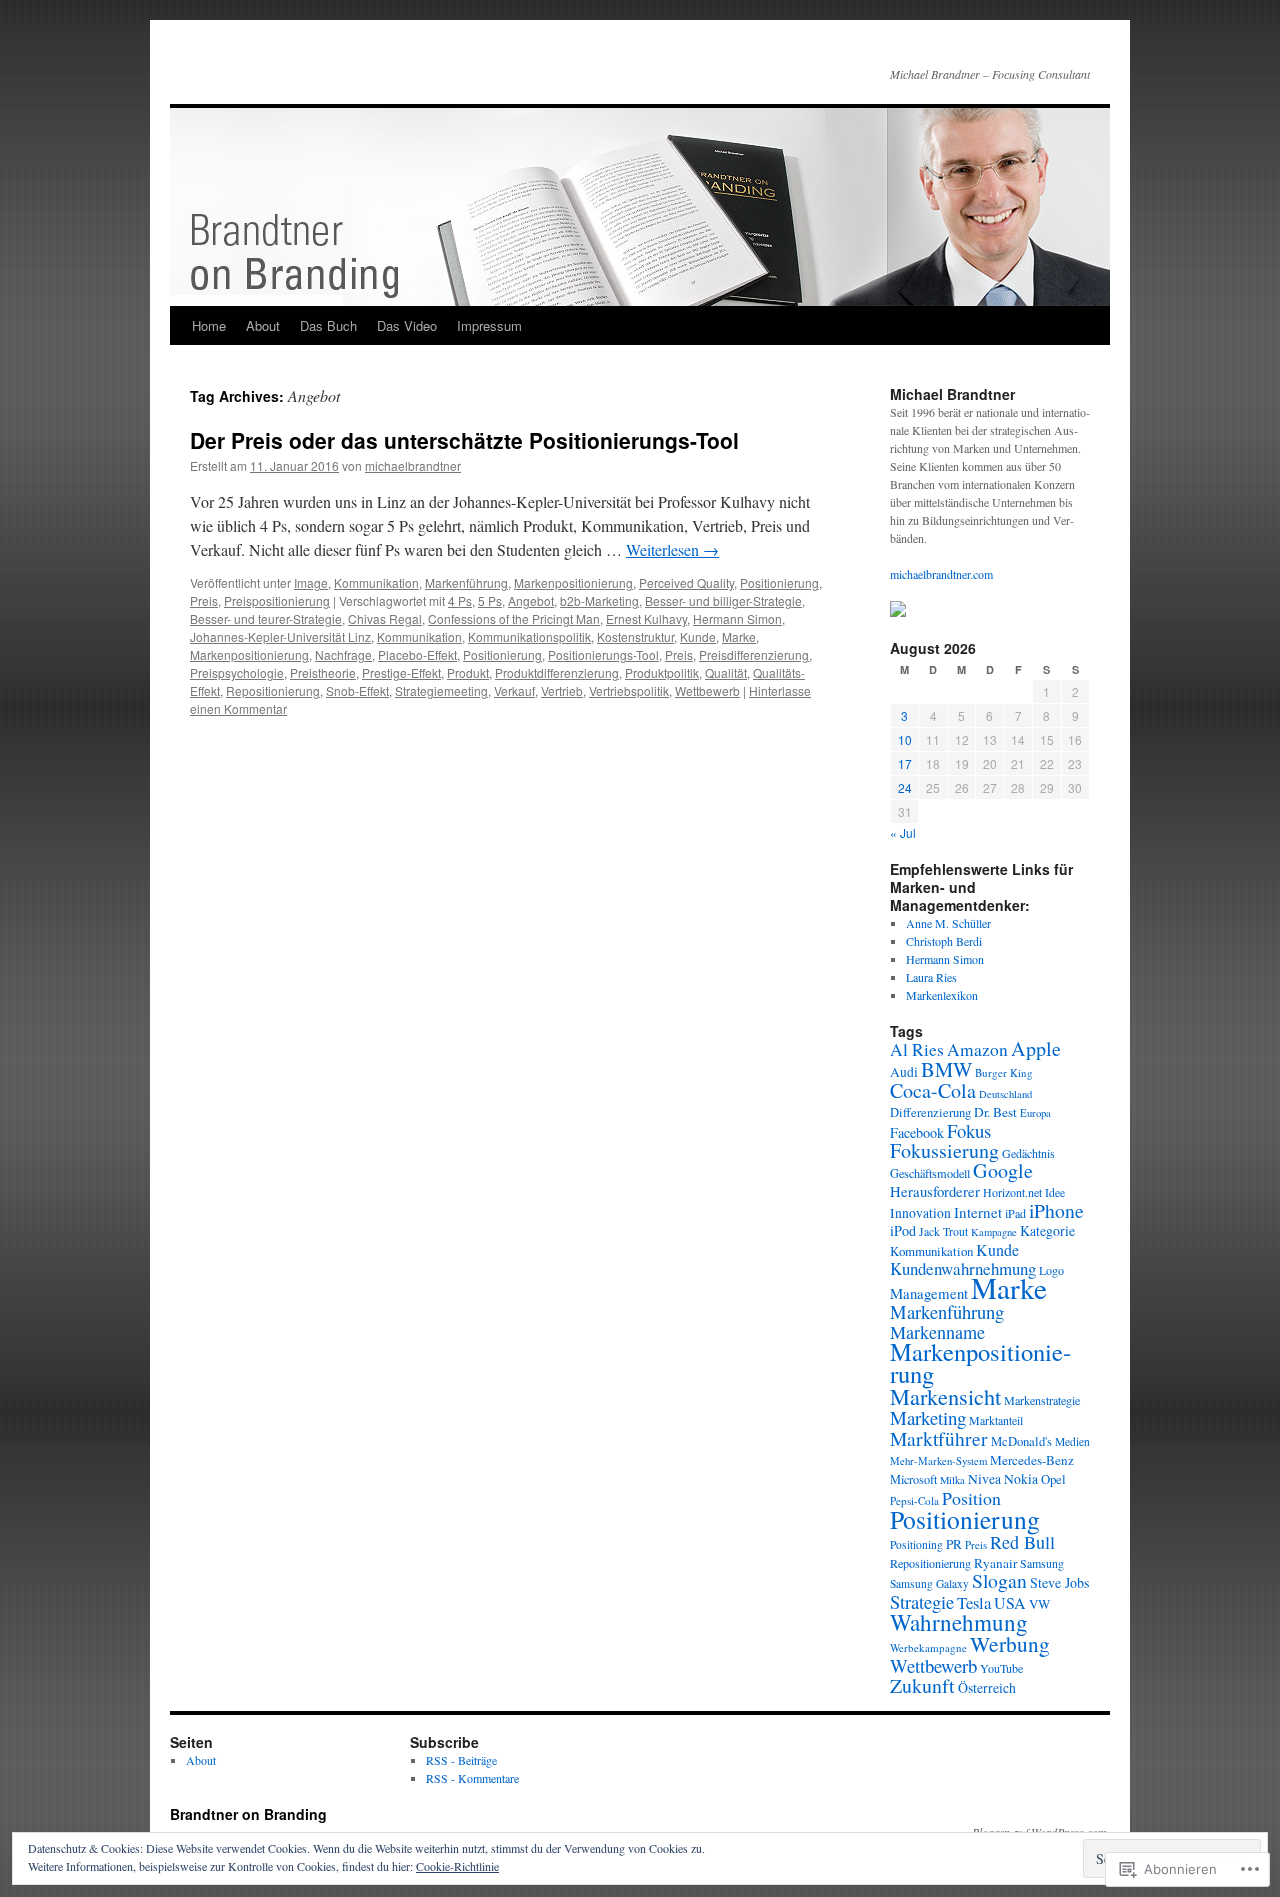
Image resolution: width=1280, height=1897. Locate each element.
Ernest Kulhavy (646, 618)
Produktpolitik (662, 672)
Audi (904, 1072)
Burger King (1004, 1072)
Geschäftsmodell (930, 1173)
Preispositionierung (277, 600)
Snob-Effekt (357, 690)
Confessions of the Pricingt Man (514, 618)
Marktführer (939, 1438)
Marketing (928, 1417)
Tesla (974, 1602)
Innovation (920, 1213)
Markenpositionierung (573, 582)
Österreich (987, 1687)
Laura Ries (931, 977)
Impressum (489, 325)
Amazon (977, 1049)
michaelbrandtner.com (941, 574)
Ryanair (995, 1563)
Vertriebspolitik (629, 690)
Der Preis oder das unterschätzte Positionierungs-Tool (464, 440)
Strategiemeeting (441, 690)
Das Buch (328, 325)
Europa (1035, 1113)
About (263, 325)
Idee (1055, 1192)
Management (929, 1293)
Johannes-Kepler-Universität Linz (280, 636)
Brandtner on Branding (248, 1814)
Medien (1072, 1441)
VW (1039, 1604)
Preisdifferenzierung (754, 654)
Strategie (922, 1601)
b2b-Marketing (599, 600)
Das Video (407, 325)
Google (1003, 1170)
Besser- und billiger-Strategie (723, 600)
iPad (1015, 1213)
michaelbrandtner (413, 465)
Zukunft (922, 1685)
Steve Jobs (1059, 1582)
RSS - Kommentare (472, 1778)
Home (209, 325)
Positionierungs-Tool (603, 654)
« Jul (903, 832)
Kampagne (994, 1232)
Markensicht (945, 1396)
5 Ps (490, 600)
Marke (739, 636)
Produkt (468, 672)
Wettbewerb (707, 690)
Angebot (531, 600)
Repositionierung (273, 690)
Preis (204, 600)
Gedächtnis (1028, 1153)
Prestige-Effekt (401, 672)
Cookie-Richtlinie (457, 1866)
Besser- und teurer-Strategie (266, 618)
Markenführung (466, 582)
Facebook (917, 1132)
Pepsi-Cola (914, 1500)
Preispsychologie (237, 672)
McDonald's (1021, 1441)
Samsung (1042, 1563)
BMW (946, 1069)
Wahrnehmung (959, 1622)
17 (905, 763)
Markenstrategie (1042, 1400)
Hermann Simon (737, 618)
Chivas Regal (385, 618)
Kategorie (1047, 1230)
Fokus (969, 1130)
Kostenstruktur (635, 636)
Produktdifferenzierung (557, 672)
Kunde (698, 636)
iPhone (1056, 1210)
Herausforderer (935, 1191)
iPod (903, 1230)
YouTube (1001, 1668)
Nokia (1021, 1479)
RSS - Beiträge (461, 1760)
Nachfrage (343, 654)
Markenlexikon (942, 995)
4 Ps (460, 600)
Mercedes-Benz (1032, 1460)
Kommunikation (376, 582)
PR (954, 1544)
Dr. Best (995, 1112)
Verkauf (514, 690)
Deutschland (1005, 1094)
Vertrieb (562, 690)
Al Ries (917, 1049)
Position (971, 1498)
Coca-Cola (933, 1090)
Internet (978, 1212)
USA (1010, 1602)
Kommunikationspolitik (529, 636)
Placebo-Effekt (417, 654)
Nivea (984, 1479)
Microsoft (913, 1479)
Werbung (1010, 1643)
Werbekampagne (928, 1647)
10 (905, 739)
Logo (1051, 1270)
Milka (952, 1480)
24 (905, 787)
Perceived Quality (686, 582)
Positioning (916, 1544)
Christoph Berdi (944, 941)
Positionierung (779, 582)
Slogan (999, 1580)
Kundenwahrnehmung (963, 1268)
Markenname (937, 1332)
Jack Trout (943, 1231)
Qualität (726, 672)
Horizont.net (1012, 1192)
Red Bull (1022, 1542)
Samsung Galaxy (929, 1583)
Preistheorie (323, 672)
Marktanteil (996, 1420)
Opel (1053, 1479)
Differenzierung (930, 1112)
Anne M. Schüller (948, 923)
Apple (1036, 1048)
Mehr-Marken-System (938, 1461)
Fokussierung (944, 1150)
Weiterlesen (672, 549)
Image (311, 582)
